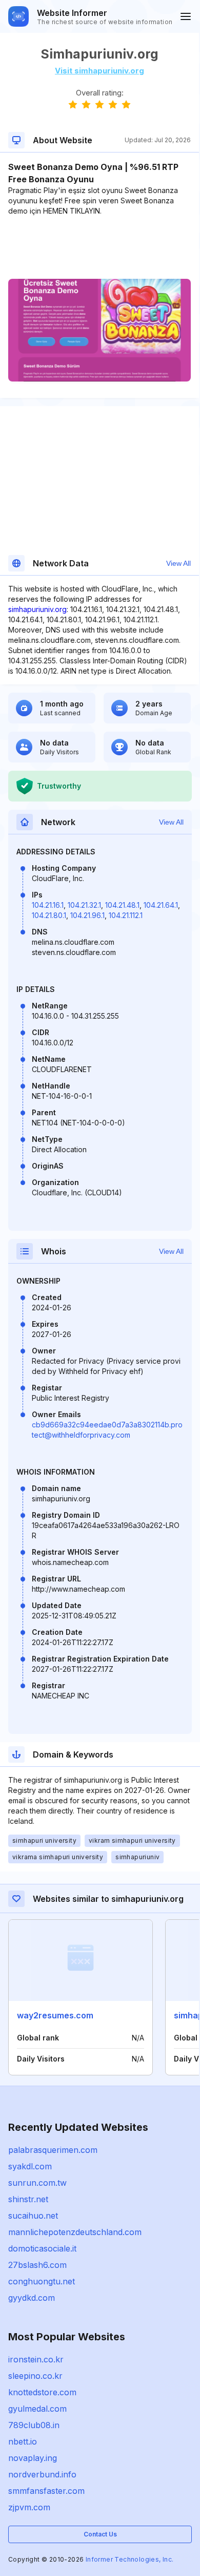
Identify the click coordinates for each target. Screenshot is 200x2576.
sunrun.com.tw (37, 2183)
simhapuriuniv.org (37, 609)
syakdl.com (30, 2166)
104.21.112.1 (126, 915)
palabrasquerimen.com (53, 2150)
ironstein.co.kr (36, 2359)
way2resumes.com (55, 2015)
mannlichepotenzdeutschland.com (75, 2232)
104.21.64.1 (161, 905)
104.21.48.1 (122, 905)
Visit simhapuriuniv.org (99, 71)
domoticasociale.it (42, 2248)
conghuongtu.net (42, 2281)
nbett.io (23, 2441)
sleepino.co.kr (35, 2376)
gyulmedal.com (37, 2409)
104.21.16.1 (48, 905)
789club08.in (34, 2425)
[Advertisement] (99, 247)
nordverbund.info (42, 2474)
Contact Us (100, 2534)
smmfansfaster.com (46, 2491)
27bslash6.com (37, 2265)
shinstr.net (28, 2199)
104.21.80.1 (49, 915)
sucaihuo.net (33, 2216)
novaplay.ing (33, 2458)
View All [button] (178, 563)
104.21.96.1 (87, 915)
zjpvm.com (29, 2507)
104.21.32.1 (84, 905)
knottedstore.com (42, 2392)
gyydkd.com (32, 2298)
